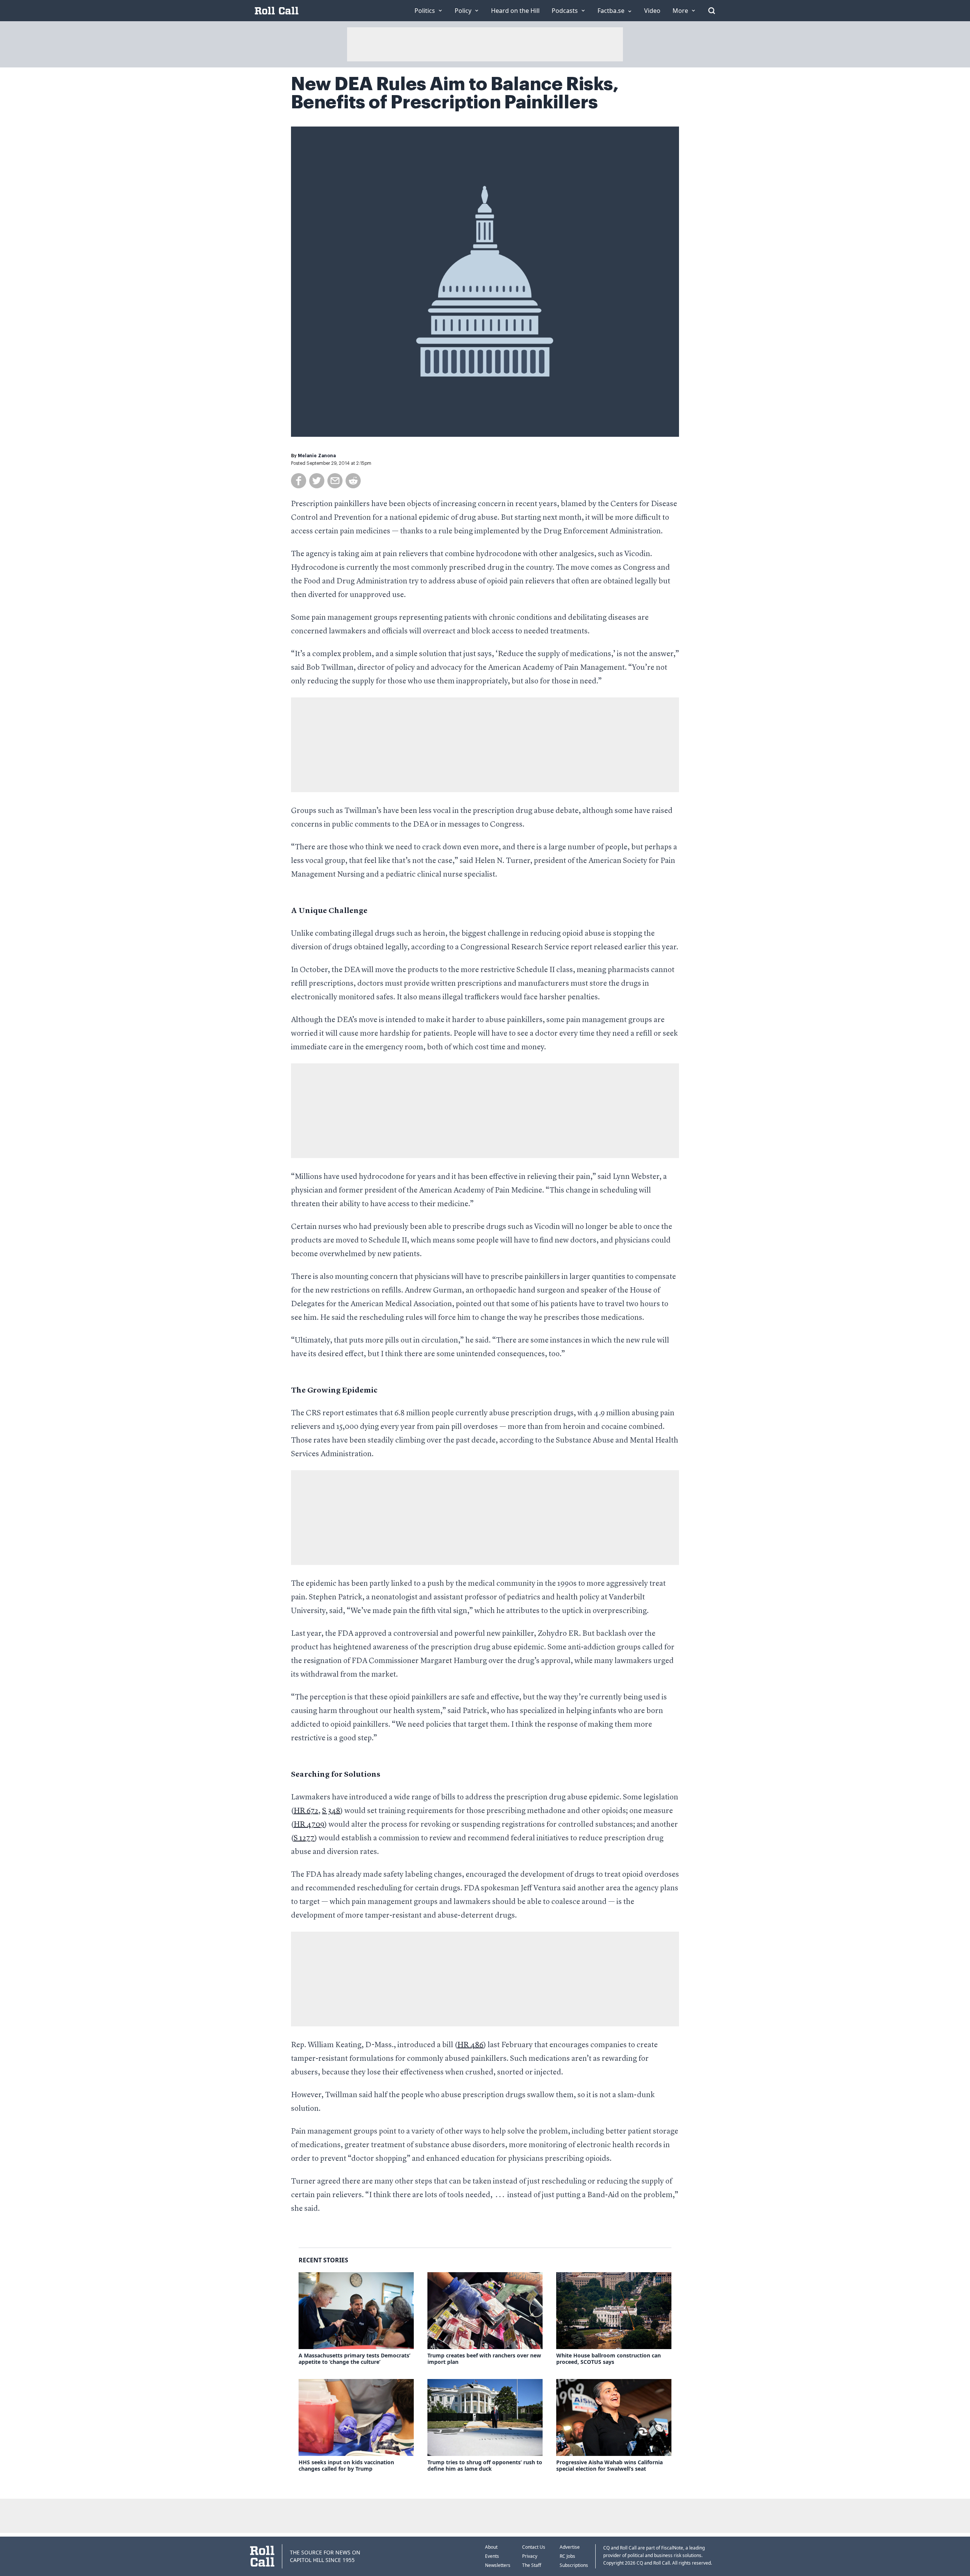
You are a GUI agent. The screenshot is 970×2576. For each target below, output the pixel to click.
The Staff (532, 2565)
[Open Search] (712, 11)
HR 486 (470, 2045)
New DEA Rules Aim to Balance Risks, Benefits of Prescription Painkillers (455, 93)
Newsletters (498, 2565)
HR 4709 (309, 1825)
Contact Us (534, 2547)
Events (492, 2556)
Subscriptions (574, 2565)
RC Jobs (567, 2556)
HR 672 (306, 1811)
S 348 (331, 1811)
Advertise (570, 2547)
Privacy (530, 2556)
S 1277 (304, 1838)
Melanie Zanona (317, 456)
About (491, 2547)
